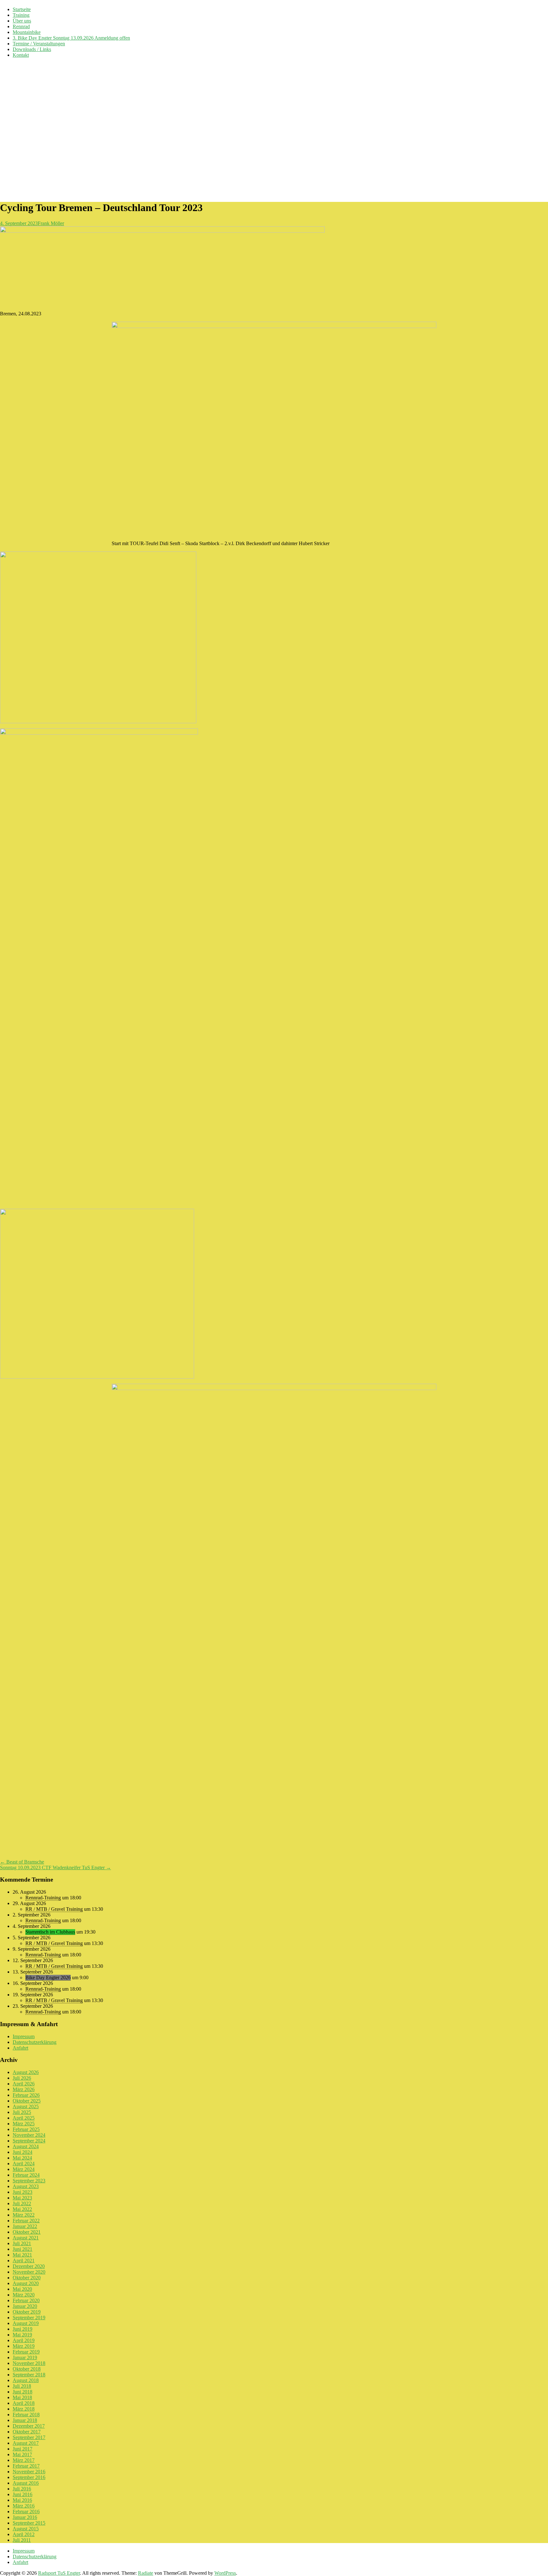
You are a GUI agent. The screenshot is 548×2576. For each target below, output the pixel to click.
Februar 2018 (26, 2415)
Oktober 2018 (27, 2369)
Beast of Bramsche (22, 1862)
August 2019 (26, 2323)
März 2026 (24, 2089)
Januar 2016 (25, 2517)
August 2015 (26, 2529)
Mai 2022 (22, 2209)
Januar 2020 (25, 2306)
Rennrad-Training (43, 1898)
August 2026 (26, 2072)
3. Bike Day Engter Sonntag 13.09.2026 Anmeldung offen (71, 38)
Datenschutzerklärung (35, 2042)
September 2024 (29, 2141)
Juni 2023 (23, 2192)
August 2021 (26, 2238)
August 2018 (26, 2380)
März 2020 (24, 2295)
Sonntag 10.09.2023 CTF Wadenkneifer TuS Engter (55, 1868)
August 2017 (26, 2443)
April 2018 (24, 2403)
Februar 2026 (26, 2095)
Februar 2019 (26, 2352)
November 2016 (29, 2472)
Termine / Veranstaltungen (39, 44)
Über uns (22, 21)
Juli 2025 (22, 2112)
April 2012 (24, 2534)
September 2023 (29, 2181)
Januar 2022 (25, 2226)
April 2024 (24, 2164)
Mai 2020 (22, 2289)
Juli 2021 (22, 2243)
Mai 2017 (22, 2454)
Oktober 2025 (27, 2101)
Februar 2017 (26, 2466)
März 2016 (24, 2506)
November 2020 (29, 2272)
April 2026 (24, 2084)
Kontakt (21, 55)
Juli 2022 (22, 2203)
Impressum (24, 2036)
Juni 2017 (23, 2449)
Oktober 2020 (27, 2278)
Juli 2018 (22, 2386)
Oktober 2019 (27, 2312)
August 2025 (26, 2106)
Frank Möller (51, 223)
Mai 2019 (22, 2335)
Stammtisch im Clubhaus (50, 1932)
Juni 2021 (23, 2249)
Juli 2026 (22, 2078)
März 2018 (24, 2409)
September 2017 (29, 2437)
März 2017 (24, 2460)
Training (21, 15)
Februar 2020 (26, 2300)
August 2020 (26, 2283)
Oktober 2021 (27, 2232)
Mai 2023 (22, 2198)
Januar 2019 (25, 2357)
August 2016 (26, 2483)
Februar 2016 (26, 2512)
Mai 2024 (22, 2158)
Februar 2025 (26, 2129)
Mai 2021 (22, 2255)
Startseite (22, 9)
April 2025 (24, 2118)
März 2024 (24, 2169)
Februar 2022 (26, 2221)
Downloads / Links (32, 49)
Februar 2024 (26, 2175)
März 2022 (24, 2215)
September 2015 (29, 2523)
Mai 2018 (22, 2397)
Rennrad (21, 26)
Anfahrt (20, 2048)
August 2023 (26, 2186)
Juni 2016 (23, 2494)
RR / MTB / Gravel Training (54, 1909)
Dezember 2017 (29, 2426)
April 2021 (24, 2260)
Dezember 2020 (29, 2266)
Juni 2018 (23, 2392)
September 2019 (29, 2318)
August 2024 (26, 2146)
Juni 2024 (23, 2152)
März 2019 (24, 2346)
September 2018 (29, 2375)
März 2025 (24, 2124)
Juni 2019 (23, 2329)
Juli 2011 (22, 2540)
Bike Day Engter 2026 (48, 1977)
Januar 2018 (25, 2420)
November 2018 (29, 2363)
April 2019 (24, 2340)
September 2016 (29, 2477)
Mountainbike (27, 32)
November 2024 (29, 2135)
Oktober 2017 (27, 2432)
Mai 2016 (22, 2500)
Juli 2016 (22, 2489)
